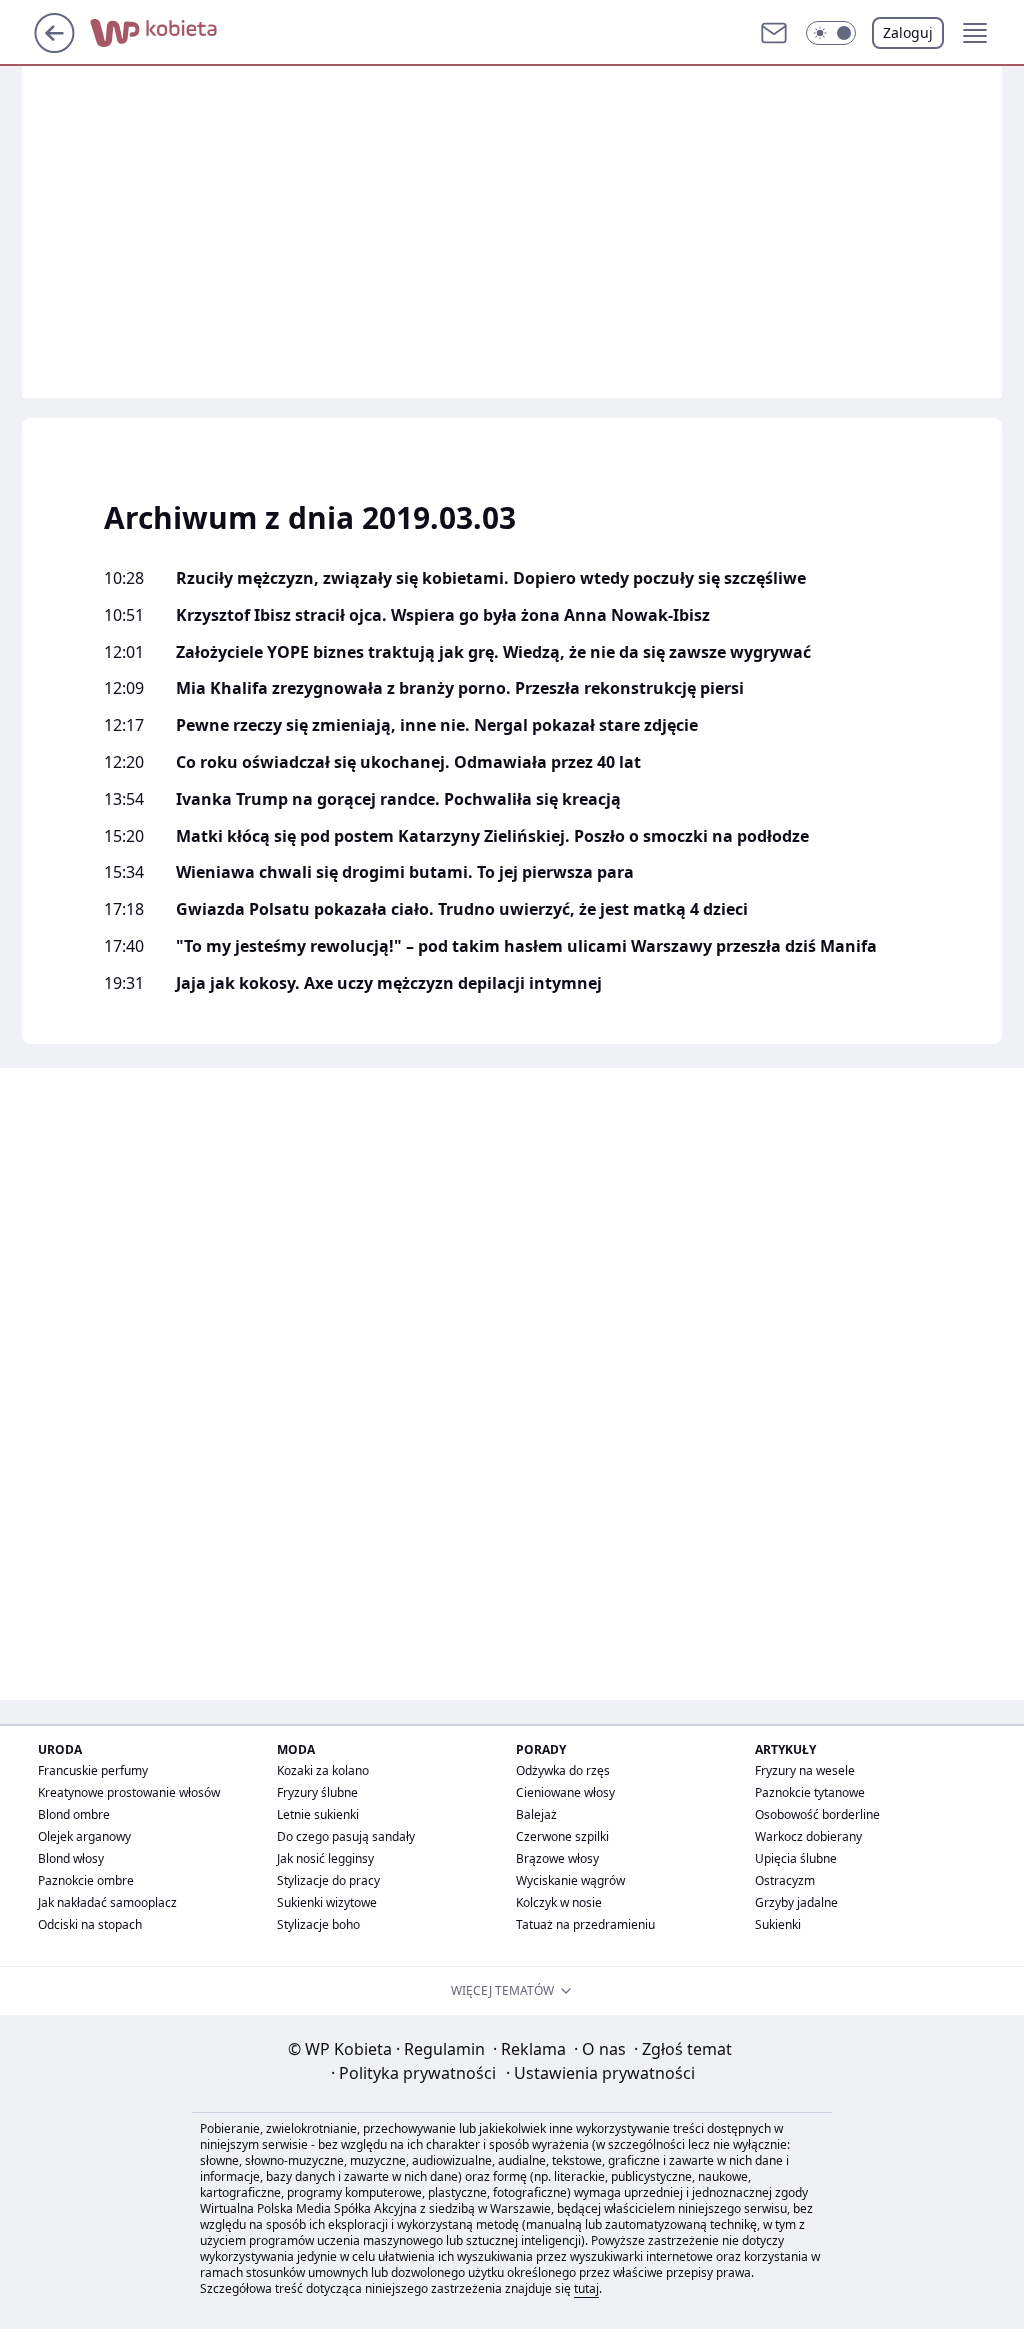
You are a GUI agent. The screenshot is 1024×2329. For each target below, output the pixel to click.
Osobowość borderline (817, 1814)
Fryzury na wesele (805, 1770)
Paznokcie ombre (86, 1880)
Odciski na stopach (90, 1924)
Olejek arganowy (84, 1836)
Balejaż (536, 1814)
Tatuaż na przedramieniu (585, 1924)
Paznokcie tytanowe (810, 1792)
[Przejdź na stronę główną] (54, 47)
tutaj (586, 2288)
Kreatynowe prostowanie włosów (129, 1792)
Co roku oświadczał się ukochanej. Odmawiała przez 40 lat (408, 762)
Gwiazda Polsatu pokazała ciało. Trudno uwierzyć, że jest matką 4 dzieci (462, 909)
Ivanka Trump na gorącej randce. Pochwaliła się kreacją (398, 799)
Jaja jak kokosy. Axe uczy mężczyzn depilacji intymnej (389, 983)
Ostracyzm (785, 1880)
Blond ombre (74, 1814)
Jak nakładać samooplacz (107, 1902)
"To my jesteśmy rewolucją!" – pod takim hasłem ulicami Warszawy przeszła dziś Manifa (526, 946)
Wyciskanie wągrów (570, 1880)
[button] (831, 33)
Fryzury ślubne (317, 1792)
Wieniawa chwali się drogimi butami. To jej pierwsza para (405, 872)
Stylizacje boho (318, 1924)
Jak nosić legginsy (325, 1858)
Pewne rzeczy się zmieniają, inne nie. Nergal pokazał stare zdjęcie (437, 725)
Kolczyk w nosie (559, 1902)
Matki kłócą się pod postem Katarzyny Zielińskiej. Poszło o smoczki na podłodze (492, 836)
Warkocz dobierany (808, 1836)
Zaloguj (908, 32)
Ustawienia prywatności (600, 2073)
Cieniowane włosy (565, 1792)
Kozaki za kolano (323, 1770)
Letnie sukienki (318, 1814)
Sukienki (778, 1924)
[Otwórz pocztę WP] (774, 33)
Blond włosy (71, 1858)
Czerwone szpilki (562, 1836)
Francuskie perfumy (93, 1770)
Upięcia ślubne (796, 1858)
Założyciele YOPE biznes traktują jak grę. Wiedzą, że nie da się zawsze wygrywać (493, 652)
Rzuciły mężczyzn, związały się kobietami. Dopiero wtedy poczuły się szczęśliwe (491, 578)
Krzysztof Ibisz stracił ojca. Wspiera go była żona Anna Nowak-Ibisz (443, 615)
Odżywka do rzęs (563, 1770)
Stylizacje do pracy (328, 1880)
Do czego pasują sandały (346, 1836)
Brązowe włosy (557, 1858)
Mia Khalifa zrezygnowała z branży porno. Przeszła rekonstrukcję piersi (460, 688)
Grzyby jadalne (796, 1902)
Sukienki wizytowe (327, 1902)
